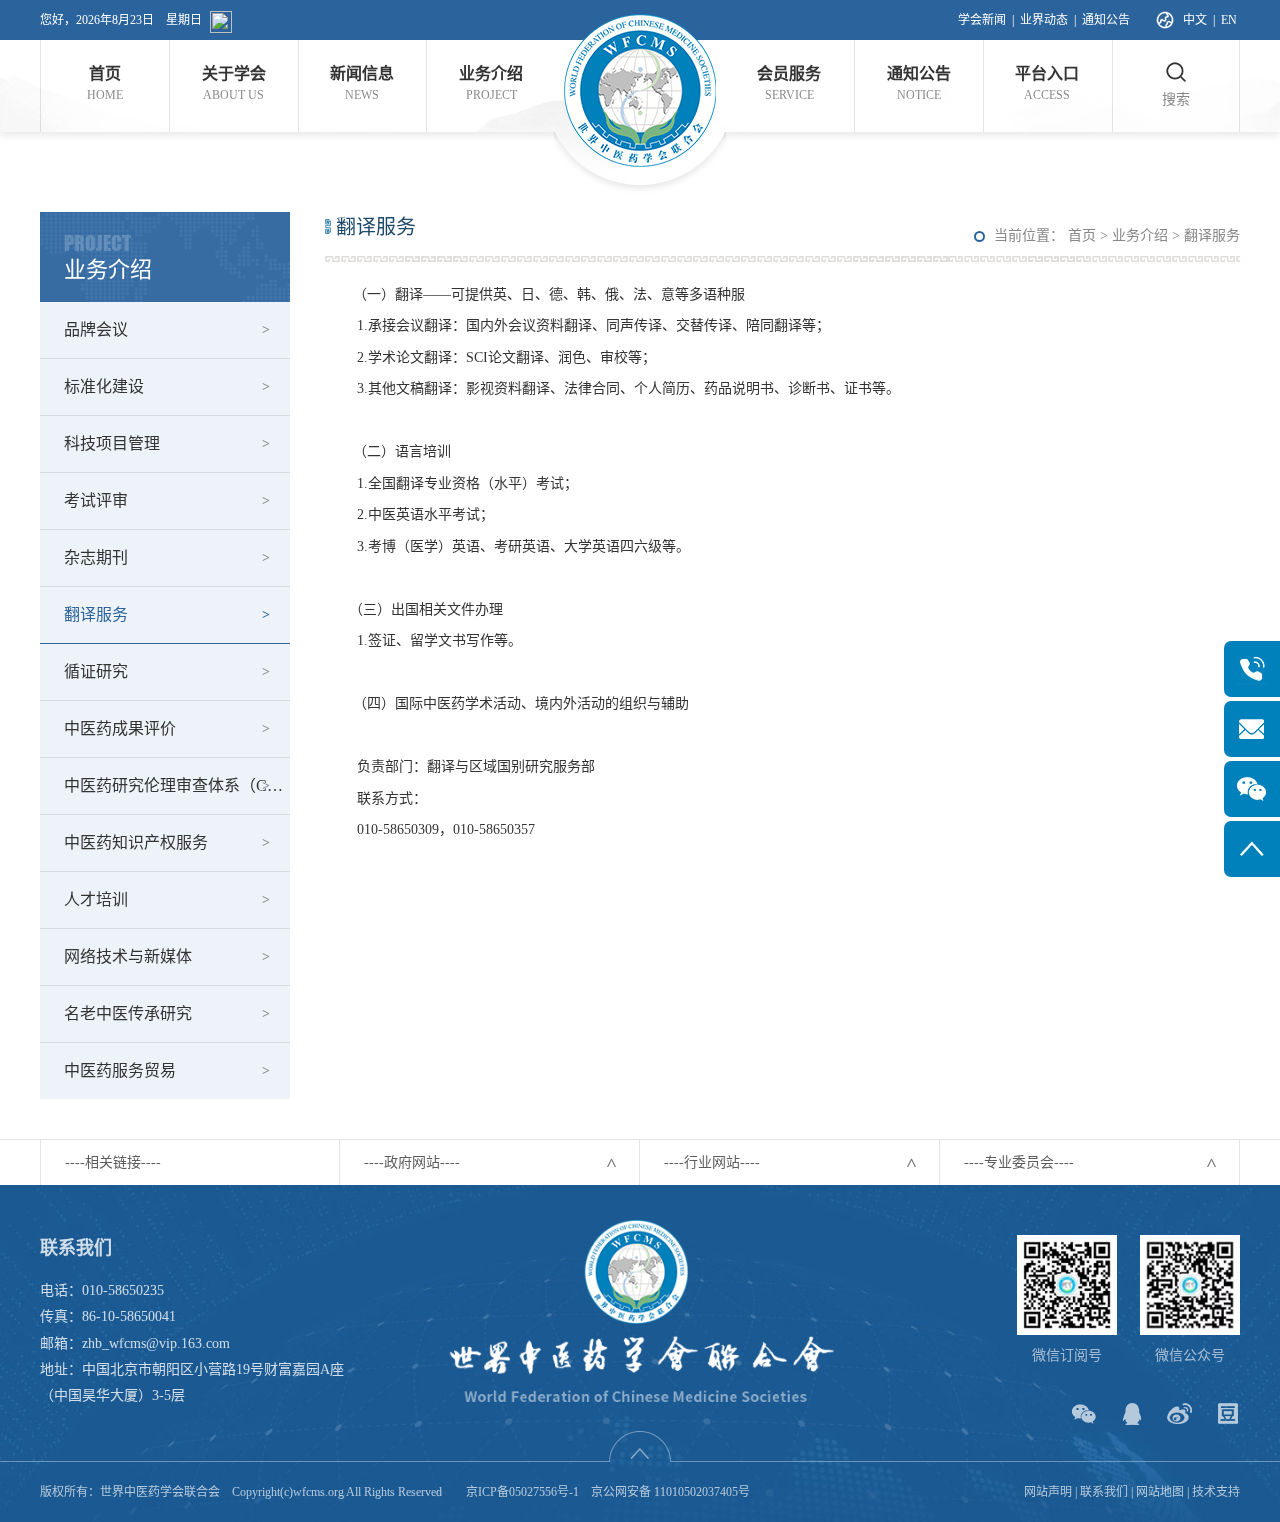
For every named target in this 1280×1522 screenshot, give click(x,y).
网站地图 (1160, 1492)
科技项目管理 (112, 443)
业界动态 (1044, 20)
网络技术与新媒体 (128, 956)
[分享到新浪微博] (1179, 1413)
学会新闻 (982, 20)
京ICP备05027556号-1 (522, 1492)
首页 (1082, 235)
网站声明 (1048, 1492)
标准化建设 (104, 386)
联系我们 (1104, 1492)
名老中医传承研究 (128, 1013)
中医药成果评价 (120, 728)
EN (1229, 20)
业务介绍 (1140, 235)
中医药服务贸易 (120, 1070)
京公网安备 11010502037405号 (670, 1492)
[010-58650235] (1252, 669)
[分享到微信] (1083, 1413)
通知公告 (1106, 20)
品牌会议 (96, 329)
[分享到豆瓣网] (1227, 1413)
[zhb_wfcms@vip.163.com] (1252, 729)
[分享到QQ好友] (1131, 1413)
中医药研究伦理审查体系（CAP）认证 (177, 785)
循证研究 (96, 671)
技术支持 (1216, 1492)
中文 (1195, 20)
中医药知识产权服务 (136, 842)
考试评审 (96, 500)
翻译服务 (96, 614)
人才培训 (96, 899)
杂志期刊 (96, 557)
